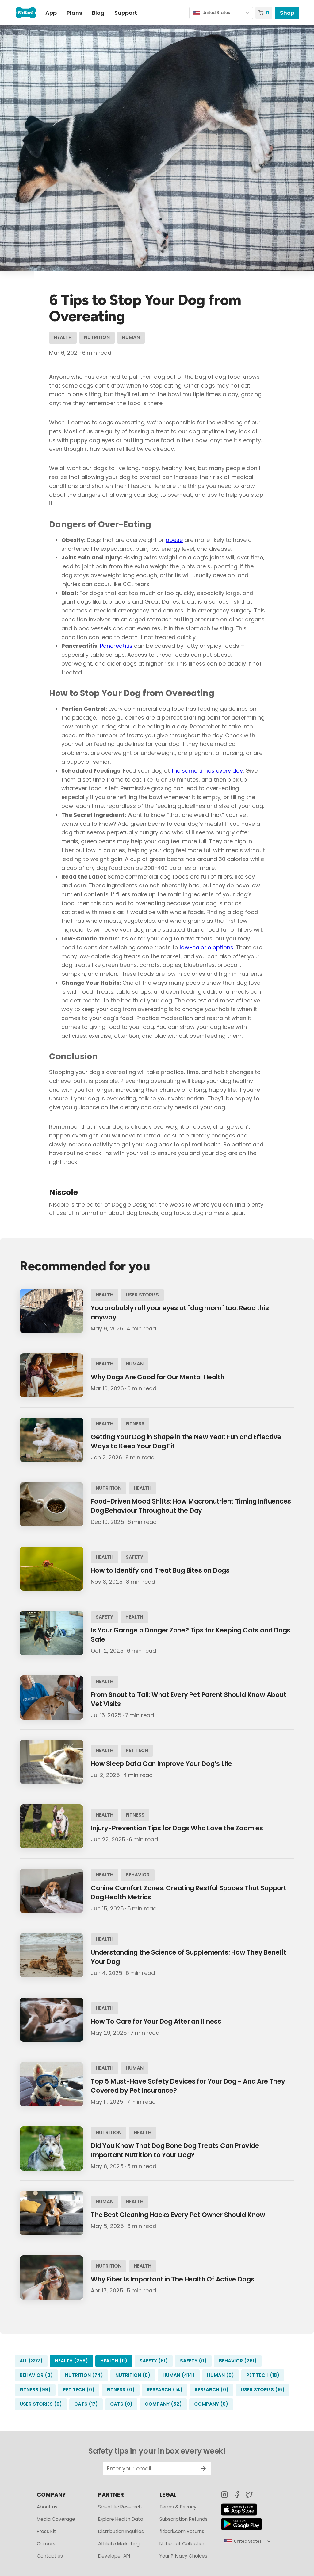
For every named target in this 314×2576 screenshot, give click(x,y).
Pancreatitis (116, 646)
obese (174, 540)
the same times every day (207, 771)
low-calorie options (207, 947)
